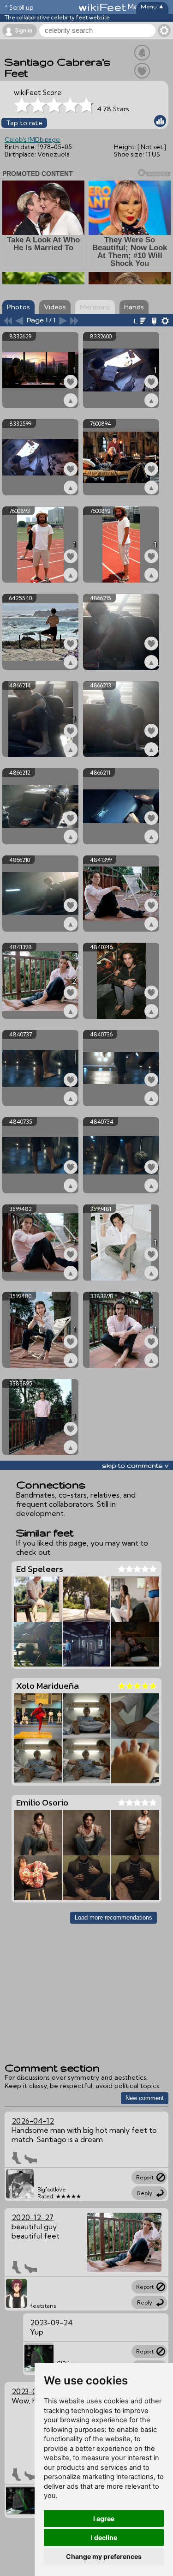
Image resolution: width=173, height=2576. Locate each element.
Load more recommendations (113, 1917)
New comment (145, 2098)
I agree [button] (104, 2519)
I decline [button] (104, 2537)
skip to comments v (135, 1465)
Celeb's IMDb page (32, 139)
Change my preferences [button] (104, 2556)
